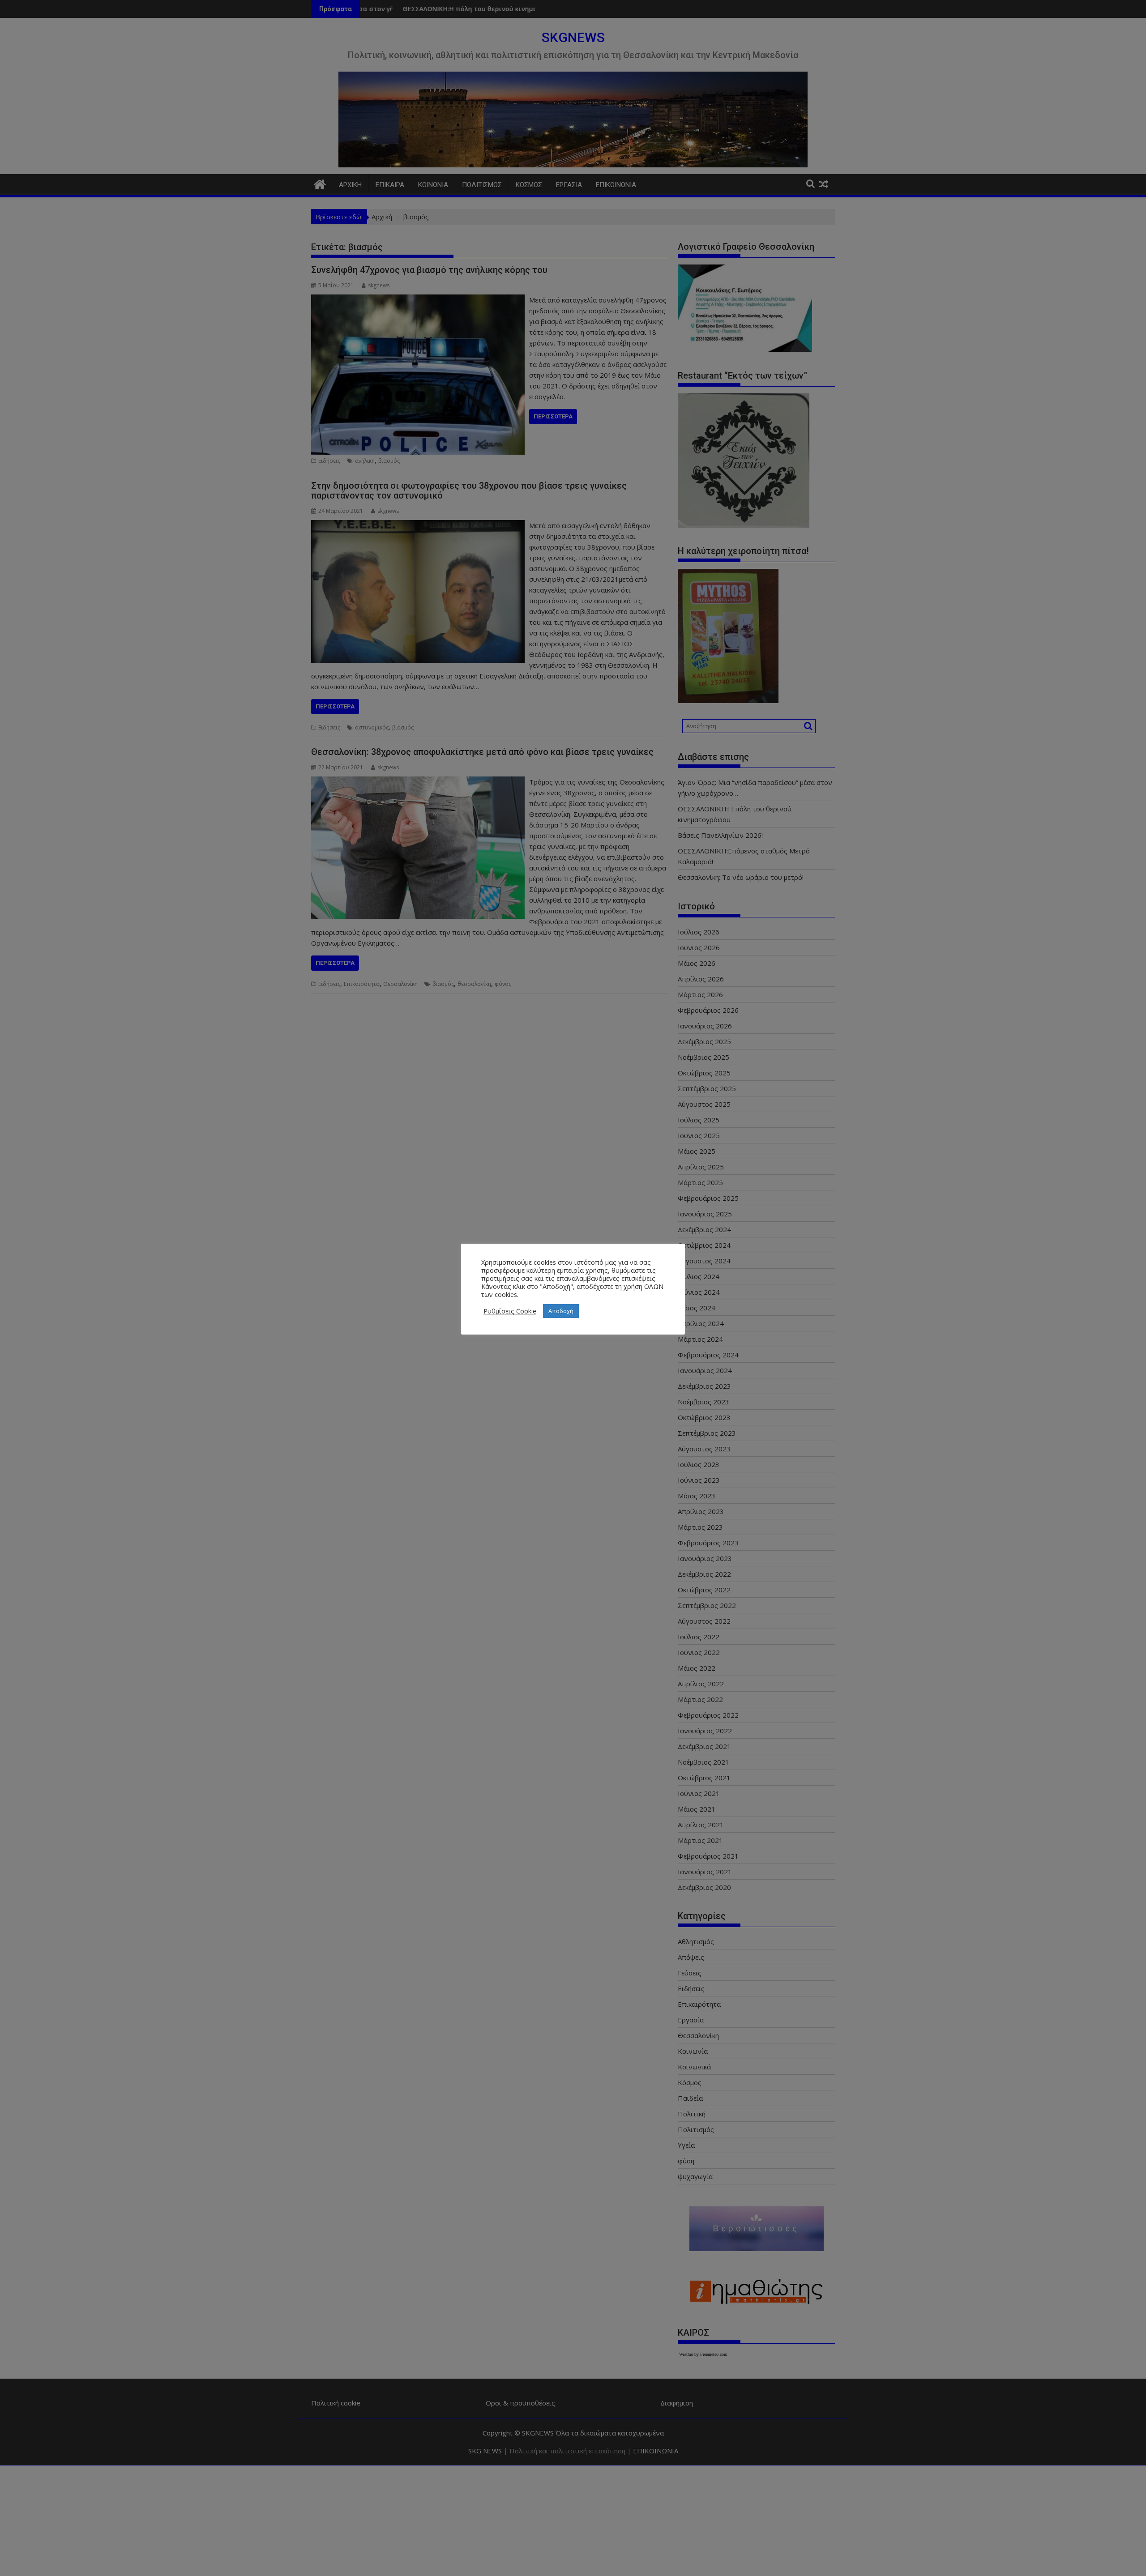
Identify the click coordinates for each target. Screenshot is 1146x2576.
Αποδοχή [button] (561, 1311)
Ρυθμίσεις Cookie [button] (510, 1311)
